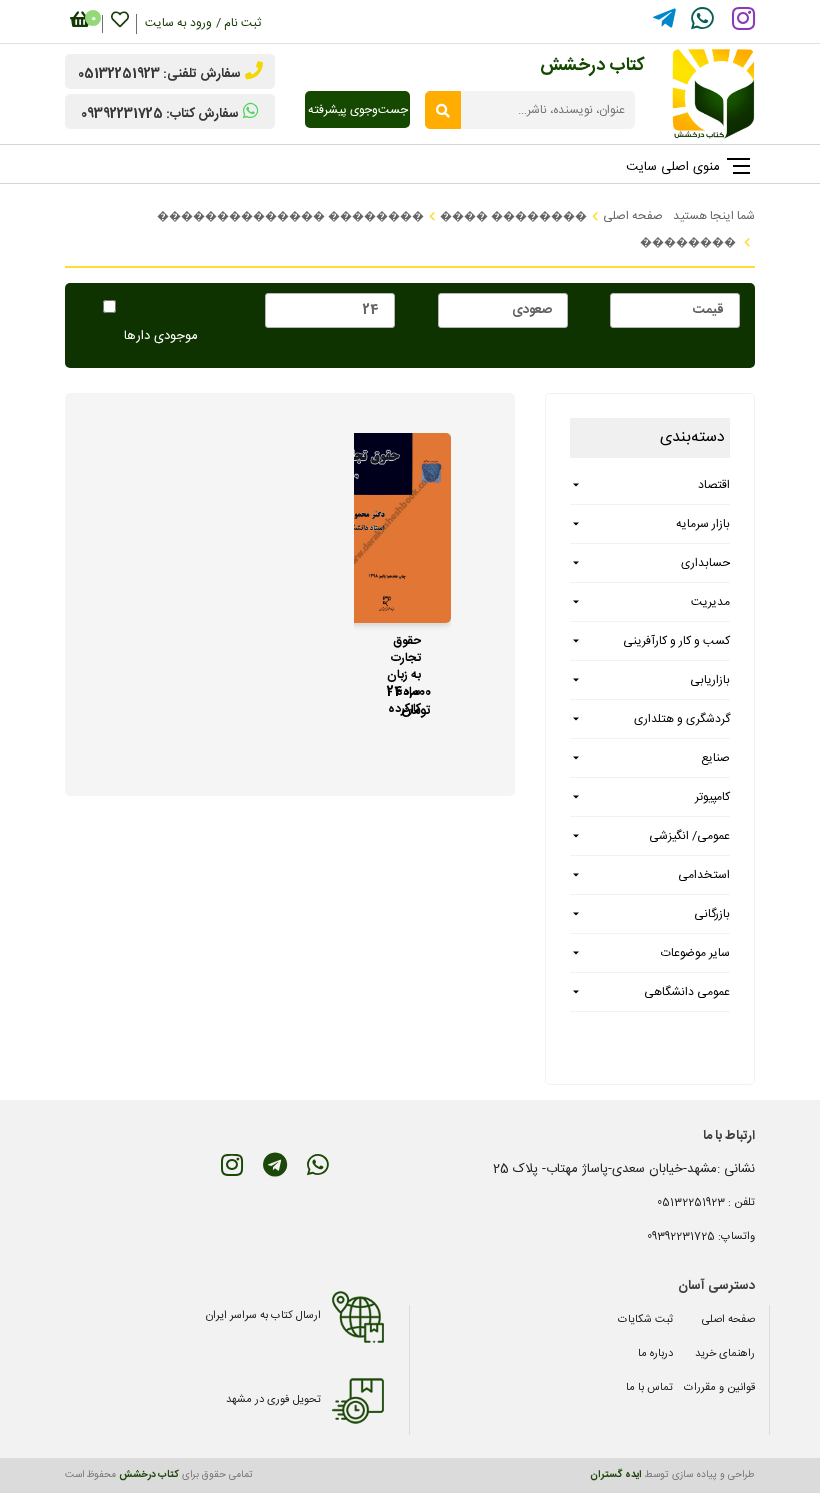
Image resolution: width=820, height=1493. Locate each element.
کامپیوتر (712, 797)
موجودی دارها (161, 337)
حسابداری (705, 563)
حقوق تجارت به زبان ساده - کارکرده (404, 653)
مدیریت (710, 602)
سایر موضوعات (695, 953)
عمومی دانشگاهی (687, 992)
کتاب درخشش (149, 1475)
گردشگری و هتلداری (682, 719)
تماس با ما (649, 1388)
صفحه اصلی (728, 1320)
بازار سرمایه (703, 524)
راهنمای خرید (725, 1354)
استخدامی (704, 875)
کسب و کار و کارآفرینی (676, 641)
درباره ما (655, 1354)
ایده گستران (616, 1475)
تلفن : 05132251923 (706, 1203)
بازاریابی (710, 680)
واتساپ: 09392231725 (701, 1237)
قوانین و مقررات (719, 1388)
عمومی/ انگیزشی (689, 836)
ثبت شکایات (645, 1320)
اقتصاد (714, 485)
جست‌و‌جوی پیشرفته (358, 110)
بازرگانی (712, 914)
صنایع (715, 758)
